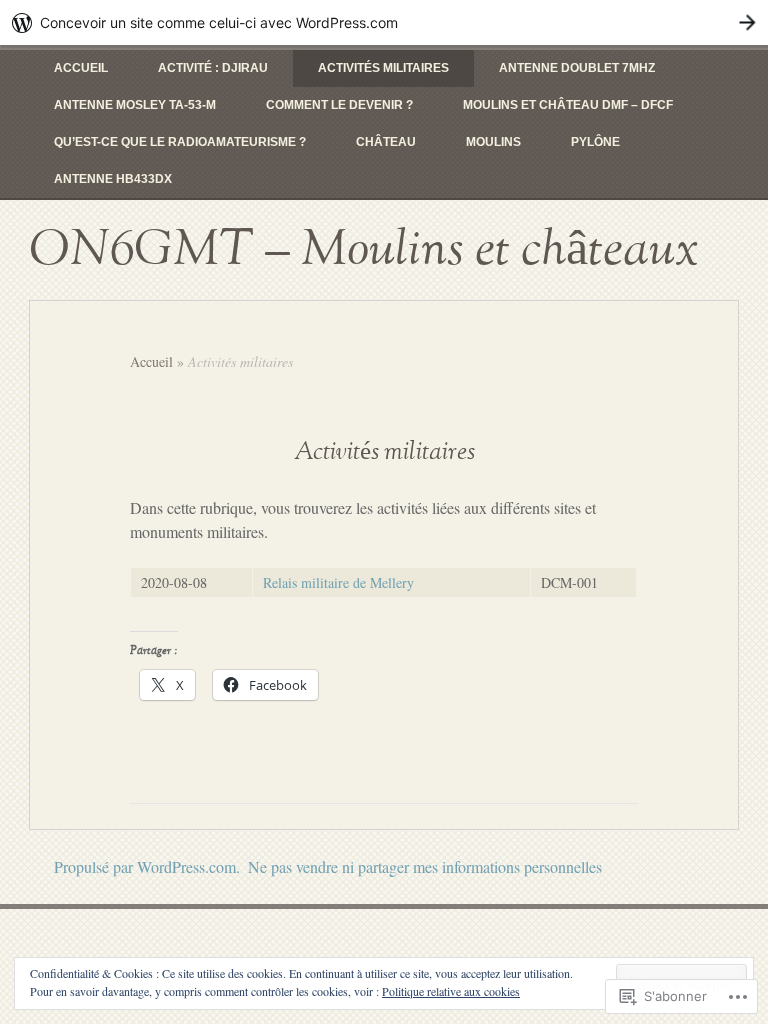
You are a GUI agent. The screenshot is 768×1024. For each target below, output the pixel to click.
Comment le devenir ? (339, 105)
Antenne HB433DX (113, 179)
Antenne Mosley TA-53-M (135, 105)
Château (386, 142)
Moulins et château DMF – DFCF (568, 105)
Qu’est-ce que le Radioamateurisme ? (180, 142)
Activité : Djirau (213, 68)
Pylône (595, 142)
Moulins (493, 142)
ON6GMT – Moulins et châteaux (364, 250)
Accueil (81, 68)
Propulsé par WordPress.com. (147, 866)
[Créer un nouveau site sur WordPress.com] (384, 22)
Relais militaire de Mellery (338, 582)
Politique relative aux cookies (451, 991)
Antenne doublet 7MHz (577, 68)
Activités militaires (383, 68)
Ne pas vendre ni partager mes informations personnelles (425, 866)
